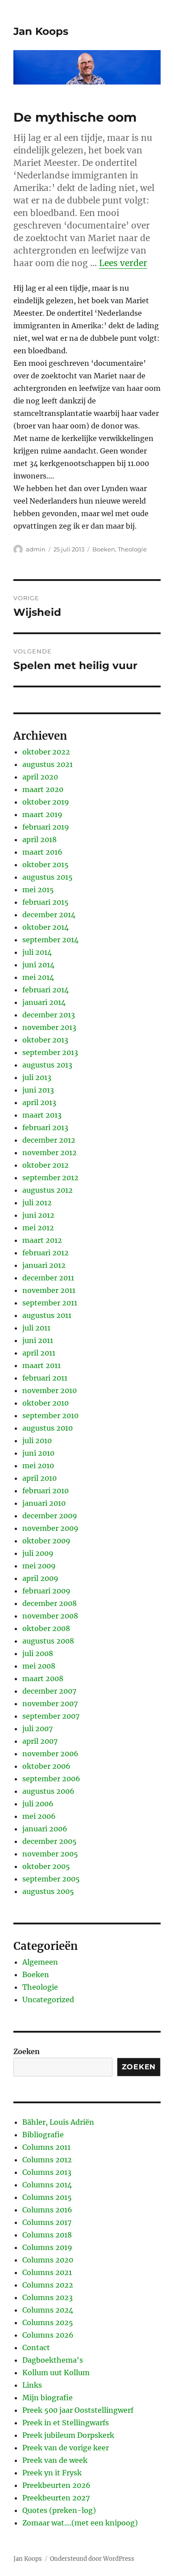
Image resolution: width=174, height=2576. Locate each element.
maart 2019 (42, 814)
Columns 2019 (47, 2247)
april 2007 (40, 1741)
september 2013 (50, 1052)
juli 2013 (37, 1077)
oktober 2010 (46, 1403)
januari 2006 (45, 1829)
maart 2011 (41, 1365)
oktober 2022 (46, 752)
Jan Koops (41, 31)
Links (32, 2385)
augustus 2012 (48, 1190)
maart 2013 (42, 1115)
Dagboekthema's (53, 2360)
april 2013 (39, 1102)
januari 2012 (44, 1265)
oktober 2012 (46, 1165)
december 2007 (49, 1691)
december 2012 (49, 1140)
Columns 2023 (48, 2297)
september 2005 (51, 1879)
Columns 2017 (47, 2222)
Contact (36, 2347)
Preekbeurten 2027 (56, 2498)
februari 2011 (45, 1378)
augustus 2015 (48, 877)
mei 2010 (38, 1466)
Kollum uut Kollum (56, 2373)
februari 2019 (46, 827)
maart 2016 (42, 852)
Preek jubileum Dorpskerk (68, 2435)
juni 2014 (38, 965)
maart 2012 (42, 1240)
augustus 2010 (48, 1428)
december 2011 (48, 1278)
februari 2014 (46, 990)
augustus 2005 (48, 1891)
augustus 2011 (47, 1315)
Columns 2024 (48, 2310)
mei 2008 (39, 1666)
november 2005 (50, 1854)
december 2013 (49, 1015)
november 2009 (50, 1528)
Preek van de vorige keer (66, 2448)
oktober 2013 (45, 1040)
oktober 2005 (46, 1866)
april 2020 (40, 777)
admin (36, 549)
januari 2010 (44, 1503)
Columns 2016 (47, 2210)
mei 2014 (38, 977)
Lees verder (123, 263)
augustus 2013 (47, 1065)
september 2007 (51, 1716)
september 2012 (50, 1178)
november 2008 (50, 1616)
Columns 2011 (46, 2147)
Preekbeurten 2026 (56, 2485)
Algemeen (40, 1962)
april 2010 (39, 1478)
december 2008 (50, 1603)
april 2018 (39, 839)
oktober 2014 (46, 927)
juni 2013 (38, 1090)
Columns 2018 (47, 2235)
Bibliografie (43, 2135)
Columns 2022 (48, 2285)
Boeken (104, 549)
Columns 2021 (47, 2272)
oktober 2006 (46, 1766)
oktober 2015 (46, 864)
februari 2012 (46, 1253)
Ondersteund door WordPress (92, 2559)
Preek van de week (55, 2460)
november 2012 (50, 1152)
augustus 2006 (48, 1791)
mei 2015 (38, 890)
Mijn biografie (48, 2398)
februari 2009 (46, 1591)
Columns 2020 (48, 2260)
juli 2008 (38, 1653)
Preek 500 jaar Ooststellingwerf (78, 2410)
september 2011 (50, 1303)
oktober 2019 (46, 802)
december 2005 (50, 1841)
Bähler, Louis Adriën (58, 2122)
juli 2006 (38, 1804)
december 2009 (50, 1516)
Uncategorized (48, 2000)
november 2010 (50, 1390)
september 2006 (51, 1779)
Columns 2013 (47, 2172)
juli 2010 (37, 1441)
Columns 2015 (47, 2197)
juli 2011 (36, 1328)
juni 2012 (38, 1215)
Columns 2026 (48, 2335)
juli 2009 (38, 1553)
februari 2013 (45, 1127)
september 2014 (50, 940)
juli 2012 (37, 1203)
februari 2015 (46, 902)
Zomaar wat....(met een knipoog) (80, 2523)
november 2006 (50, 1754)
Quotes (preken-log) (59, 2510)
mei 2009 (39, 1566)
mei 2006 (39, 1816)
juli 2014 (37, 952)
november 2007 (50, 1703)
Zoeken (27, 2051)
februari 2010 (46, 1491)
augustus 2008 (48, 1641)
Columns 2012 (47, 2160)
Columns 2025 (48, 2322)
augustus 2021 (48, 764)
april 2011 (39, 1353)
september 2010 (50, 1415)
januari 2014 (44, 1002)
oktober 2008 (46, 1628)
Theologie (132, 549)
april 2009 (40, 1578)
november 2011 (49, 1290)
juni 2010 (38, 1453)
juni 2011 (38, 1340)
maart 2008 (43, 1678)
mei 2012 (38, 1228)
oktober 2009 (46, 1541)
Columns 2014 (47, 2185)
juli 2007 (37, 1729)
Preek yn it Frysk (52, 2473)
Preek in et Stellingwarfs (66, 2423)
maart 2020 (43, 789)
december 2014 (49, 915)
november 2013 (49, 1027)
